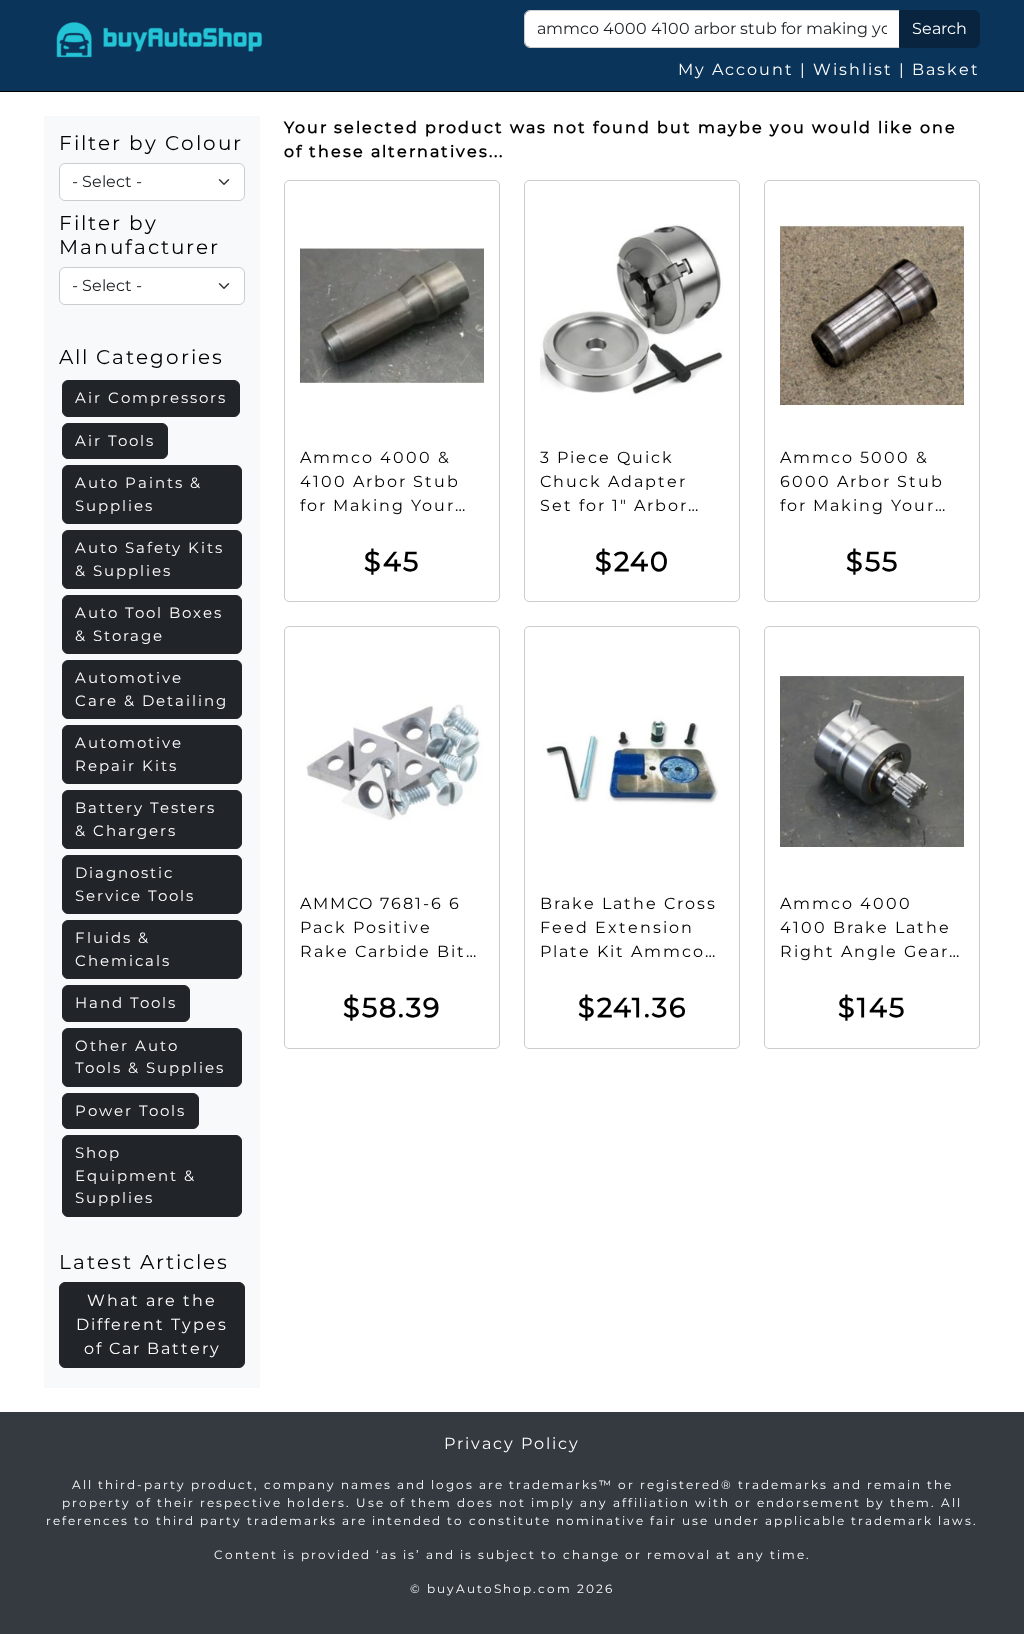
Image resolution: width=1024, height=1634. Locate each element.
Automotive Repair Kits (129, 754)
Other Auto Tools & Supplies (150, 1057)
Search (939, 28)
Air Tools (115, 440)
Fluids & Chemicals (123, 949)
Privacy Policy (512, 1443)
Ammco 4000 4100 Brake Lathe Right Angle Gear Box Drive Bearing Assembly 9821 (869, 951)
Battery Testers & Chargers (145, 819)
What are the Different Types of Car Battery (152, 1324)
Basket (946, 69)
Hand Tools (126, 1002)
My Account (736, 69)
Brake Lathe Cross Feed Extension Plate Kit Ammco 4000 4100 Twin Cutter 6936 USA (628, 951)
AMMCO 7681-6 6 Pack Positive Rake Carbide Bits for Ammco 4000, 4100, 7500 (388, 951)
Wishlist (853, 69)
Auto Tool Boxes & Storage (149, 624)
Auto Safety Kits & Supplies (149, 559)
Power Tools (130, 1110)
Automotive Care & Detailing (151, 689)
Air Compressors (151, 397)
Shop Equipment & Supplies (135, 1175)
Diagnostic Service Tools (135, 884)
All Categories (141, 357)
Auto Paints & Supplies (138, 494)
